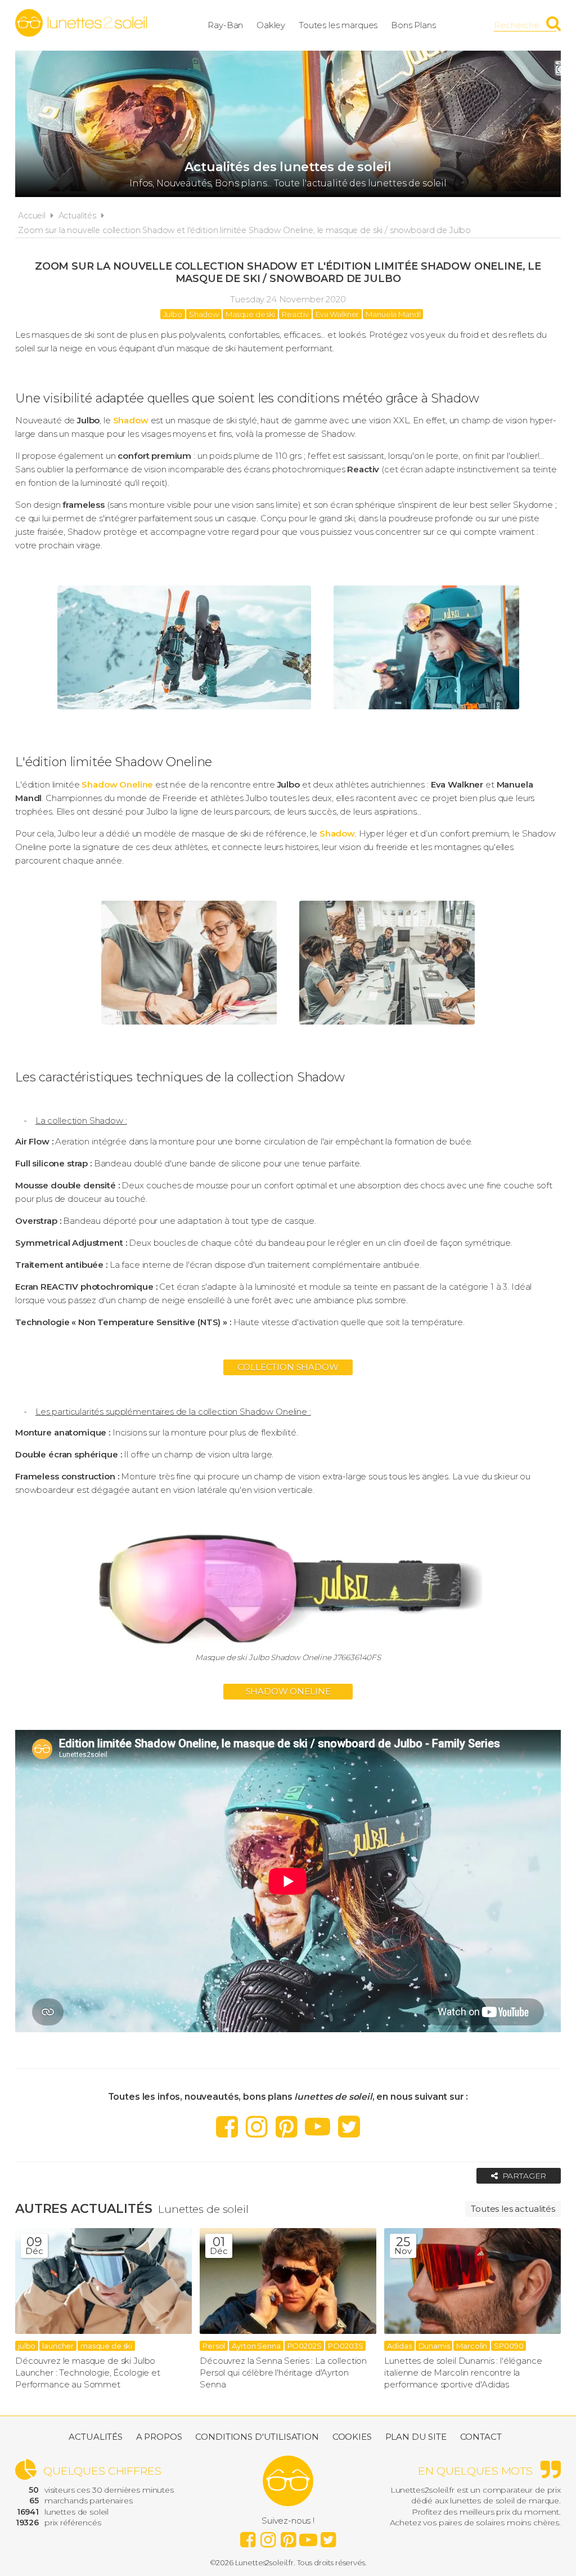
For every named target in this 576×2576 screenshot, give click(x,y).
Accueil (32, 216)
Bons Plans (413, 25)
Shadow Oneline (288, 1691)
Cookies (352, 2437)
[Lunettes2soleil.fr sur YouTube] (318, 2126)
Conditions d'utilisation (257, 2437)
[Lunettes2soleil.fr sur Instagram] (257, 2126)
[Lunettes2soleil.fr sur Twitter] (349, 2126)
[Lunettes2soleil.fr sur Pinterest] (287, 2126)
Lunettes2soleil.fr (81, 23)
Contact (481, 2437)
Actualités (78, 216)
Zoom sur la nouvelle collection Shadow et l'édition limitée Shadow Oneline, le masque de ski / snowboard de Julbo (244, 230)
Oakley (271, 25)
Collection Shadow (288, 1367)
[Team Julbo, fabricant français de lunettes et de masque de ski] (387, 1027)
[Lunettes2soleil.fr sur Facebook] (227, 2126)
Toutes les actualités (513, 2209)
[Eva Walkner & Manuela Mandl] (189, 1027)
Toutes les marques (338, 25)
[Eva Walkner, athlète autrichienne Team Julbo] (426, 712)
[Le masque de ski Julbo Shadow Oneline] (184, 712)
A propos (159, 2437)
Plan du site (416, 2437)
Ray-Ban (225, 25)
